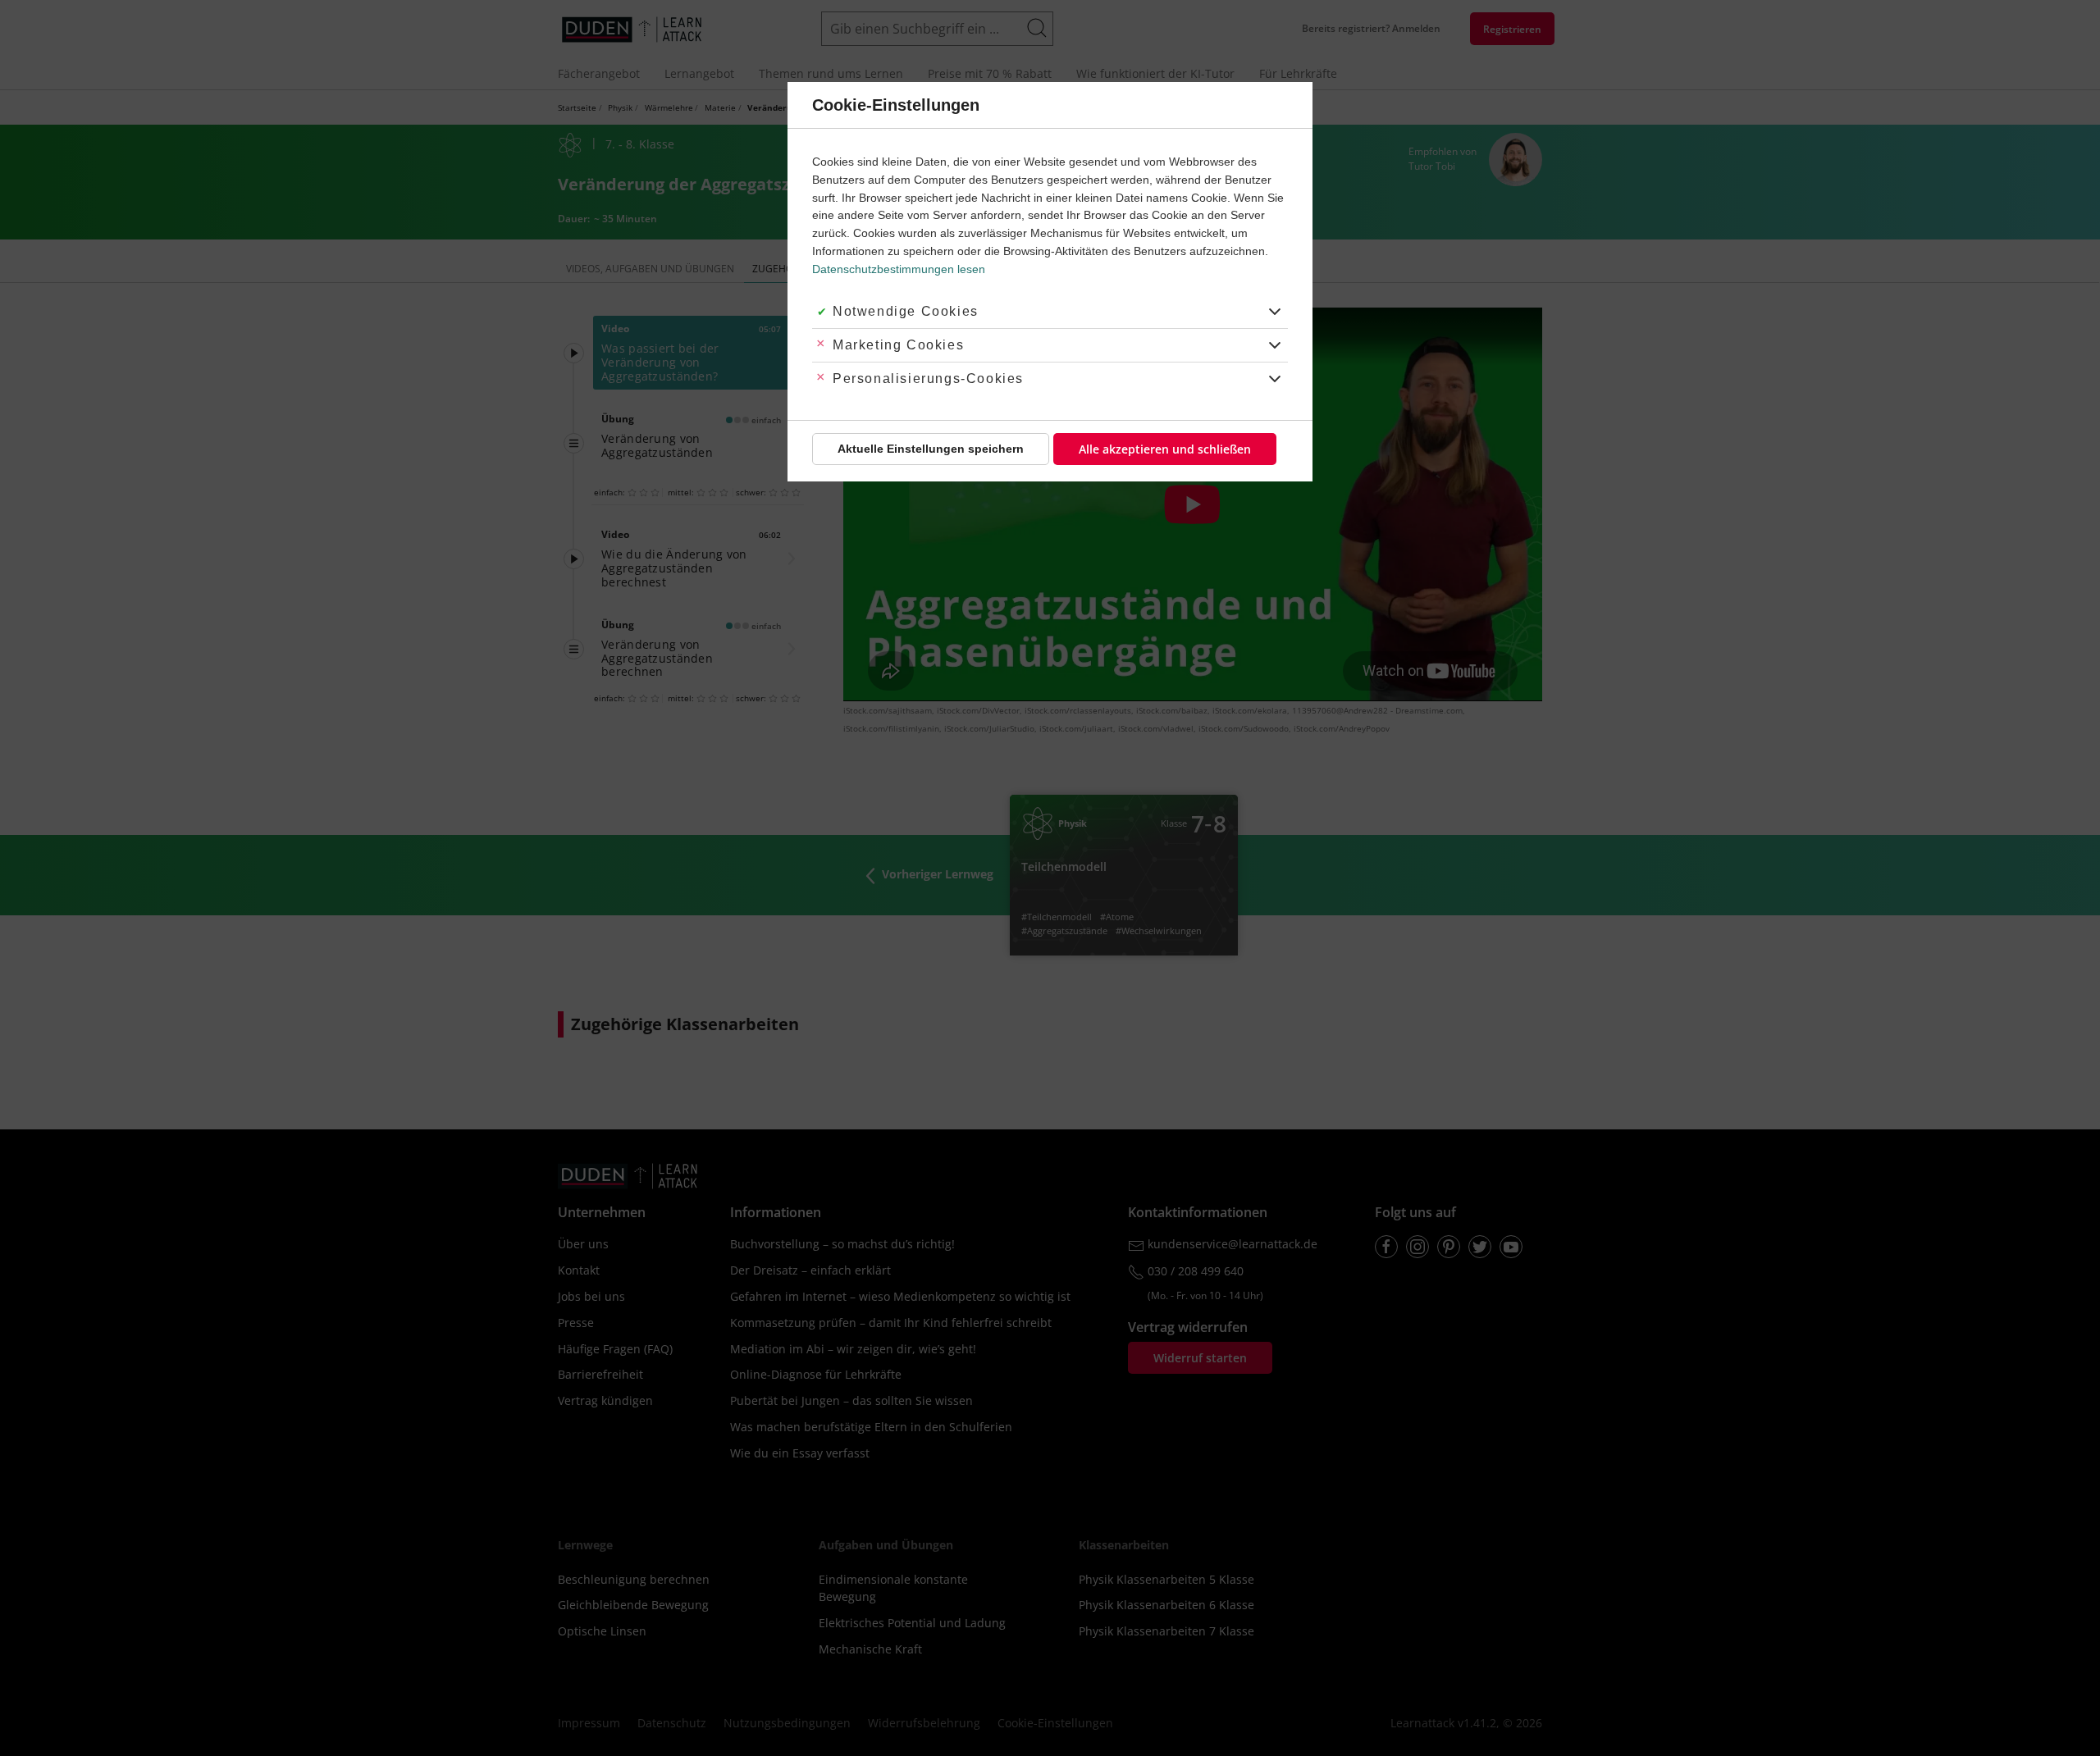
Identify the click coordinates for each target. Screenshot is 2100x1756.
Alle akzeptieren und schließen (1165, 449)
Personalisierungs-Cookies (928, 379)
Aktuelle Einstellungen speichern (931, 449)
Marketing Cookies (898, 345)
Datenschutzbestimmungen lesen (899, 269)
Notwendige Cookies (906, 311)
